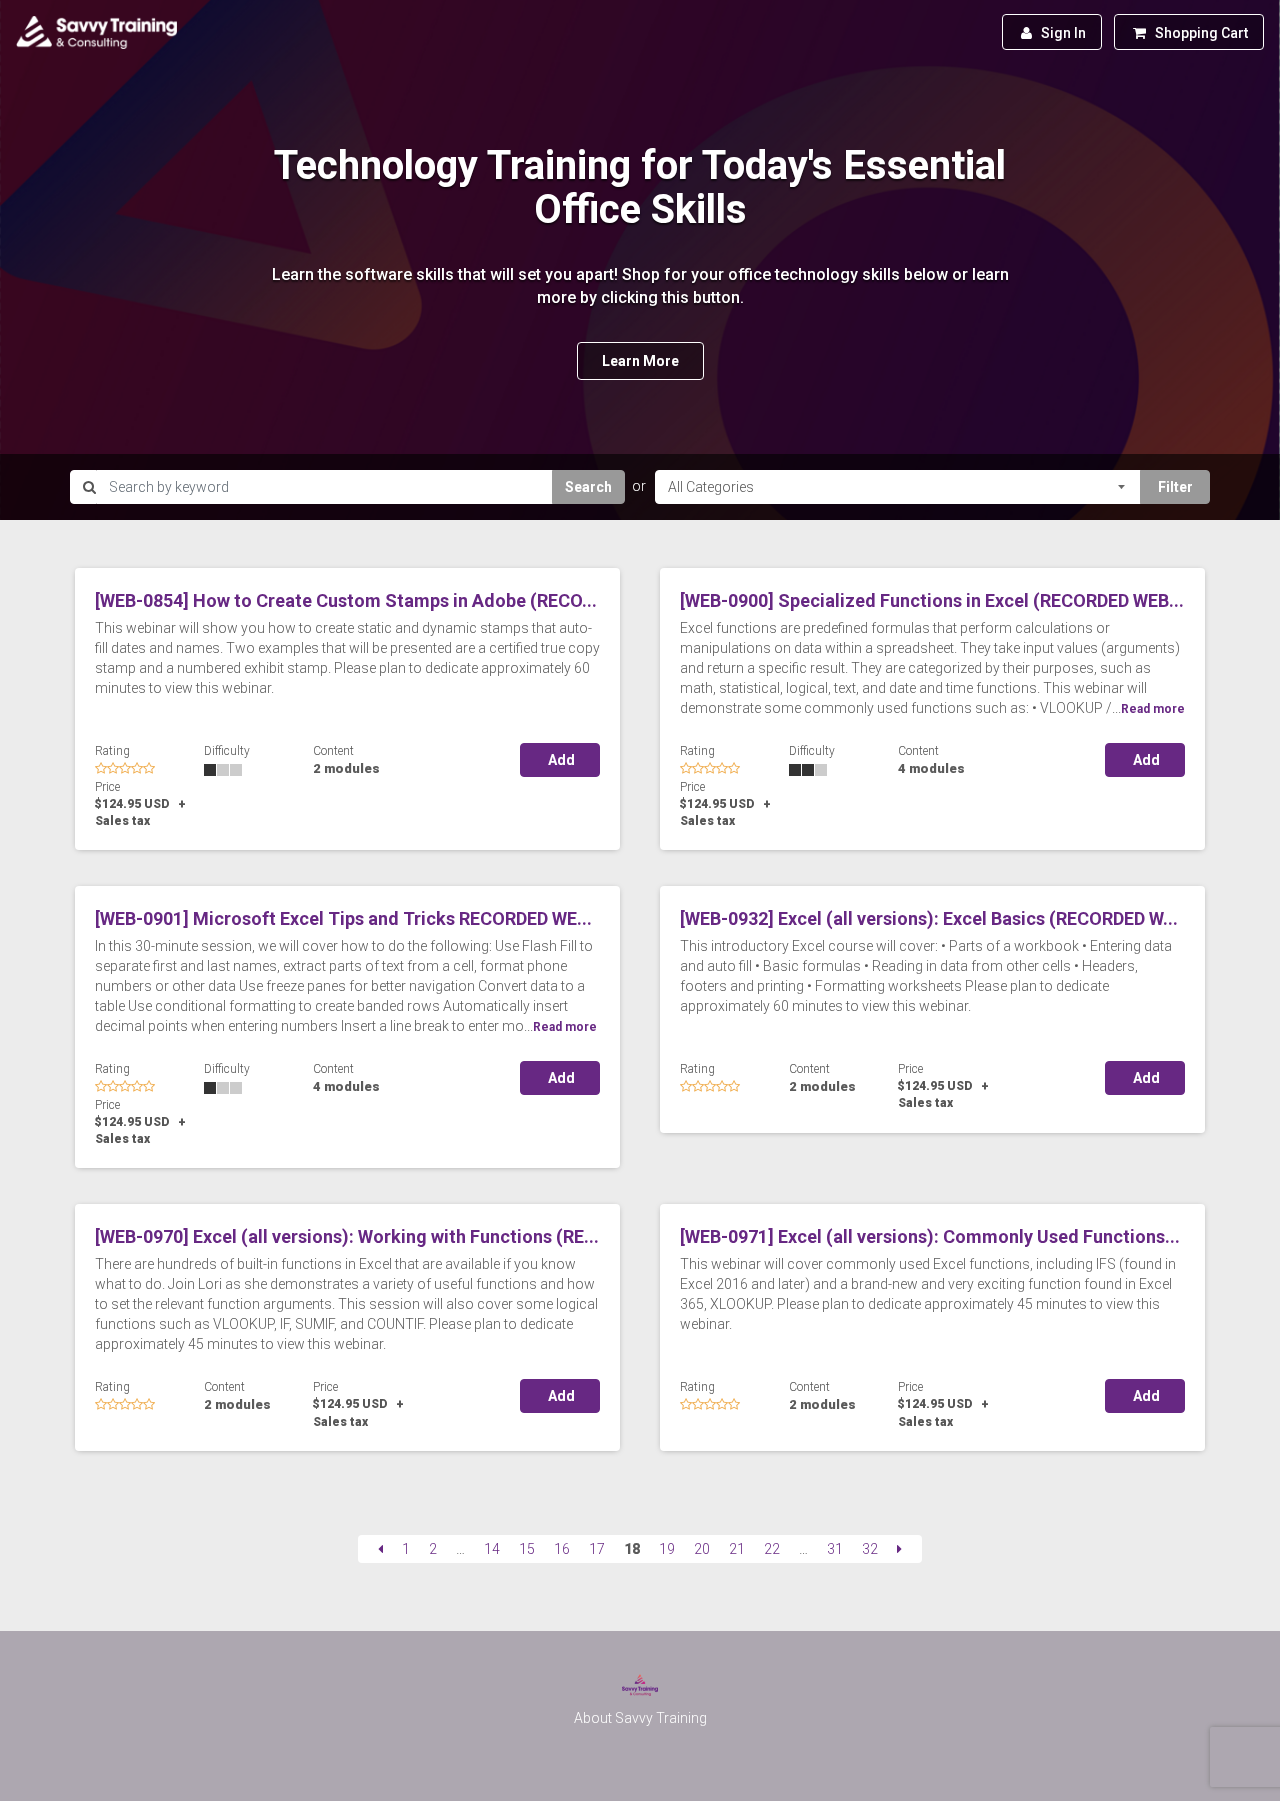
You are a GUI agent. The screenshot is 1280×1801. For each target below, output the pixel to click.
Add (560, 760)
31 (835, 1549)
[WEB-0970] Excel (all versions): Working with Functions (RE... (347, 1236)
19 (667, 1549)
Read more (1153, 709)
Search (588, 487)
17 (597, 1549)
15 (527, 1549)
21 (737, 1549)
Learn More (640, 361)
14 (492, 1549)
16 (562, 1549)
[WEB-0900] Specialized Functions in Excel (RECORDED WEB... (932, 600)
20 (702, 1549)
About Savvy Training (640, 1718)
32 (870, 1549)
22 (772, 1549)
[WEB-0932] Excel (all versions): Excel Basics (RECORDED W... (929, 918)
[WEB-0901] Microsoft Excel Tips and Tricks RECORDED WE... (343, 918)
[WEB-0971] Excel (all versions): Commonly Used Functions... (930, 1236)
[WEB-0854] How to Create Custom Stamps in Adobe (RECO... (346, 600)
